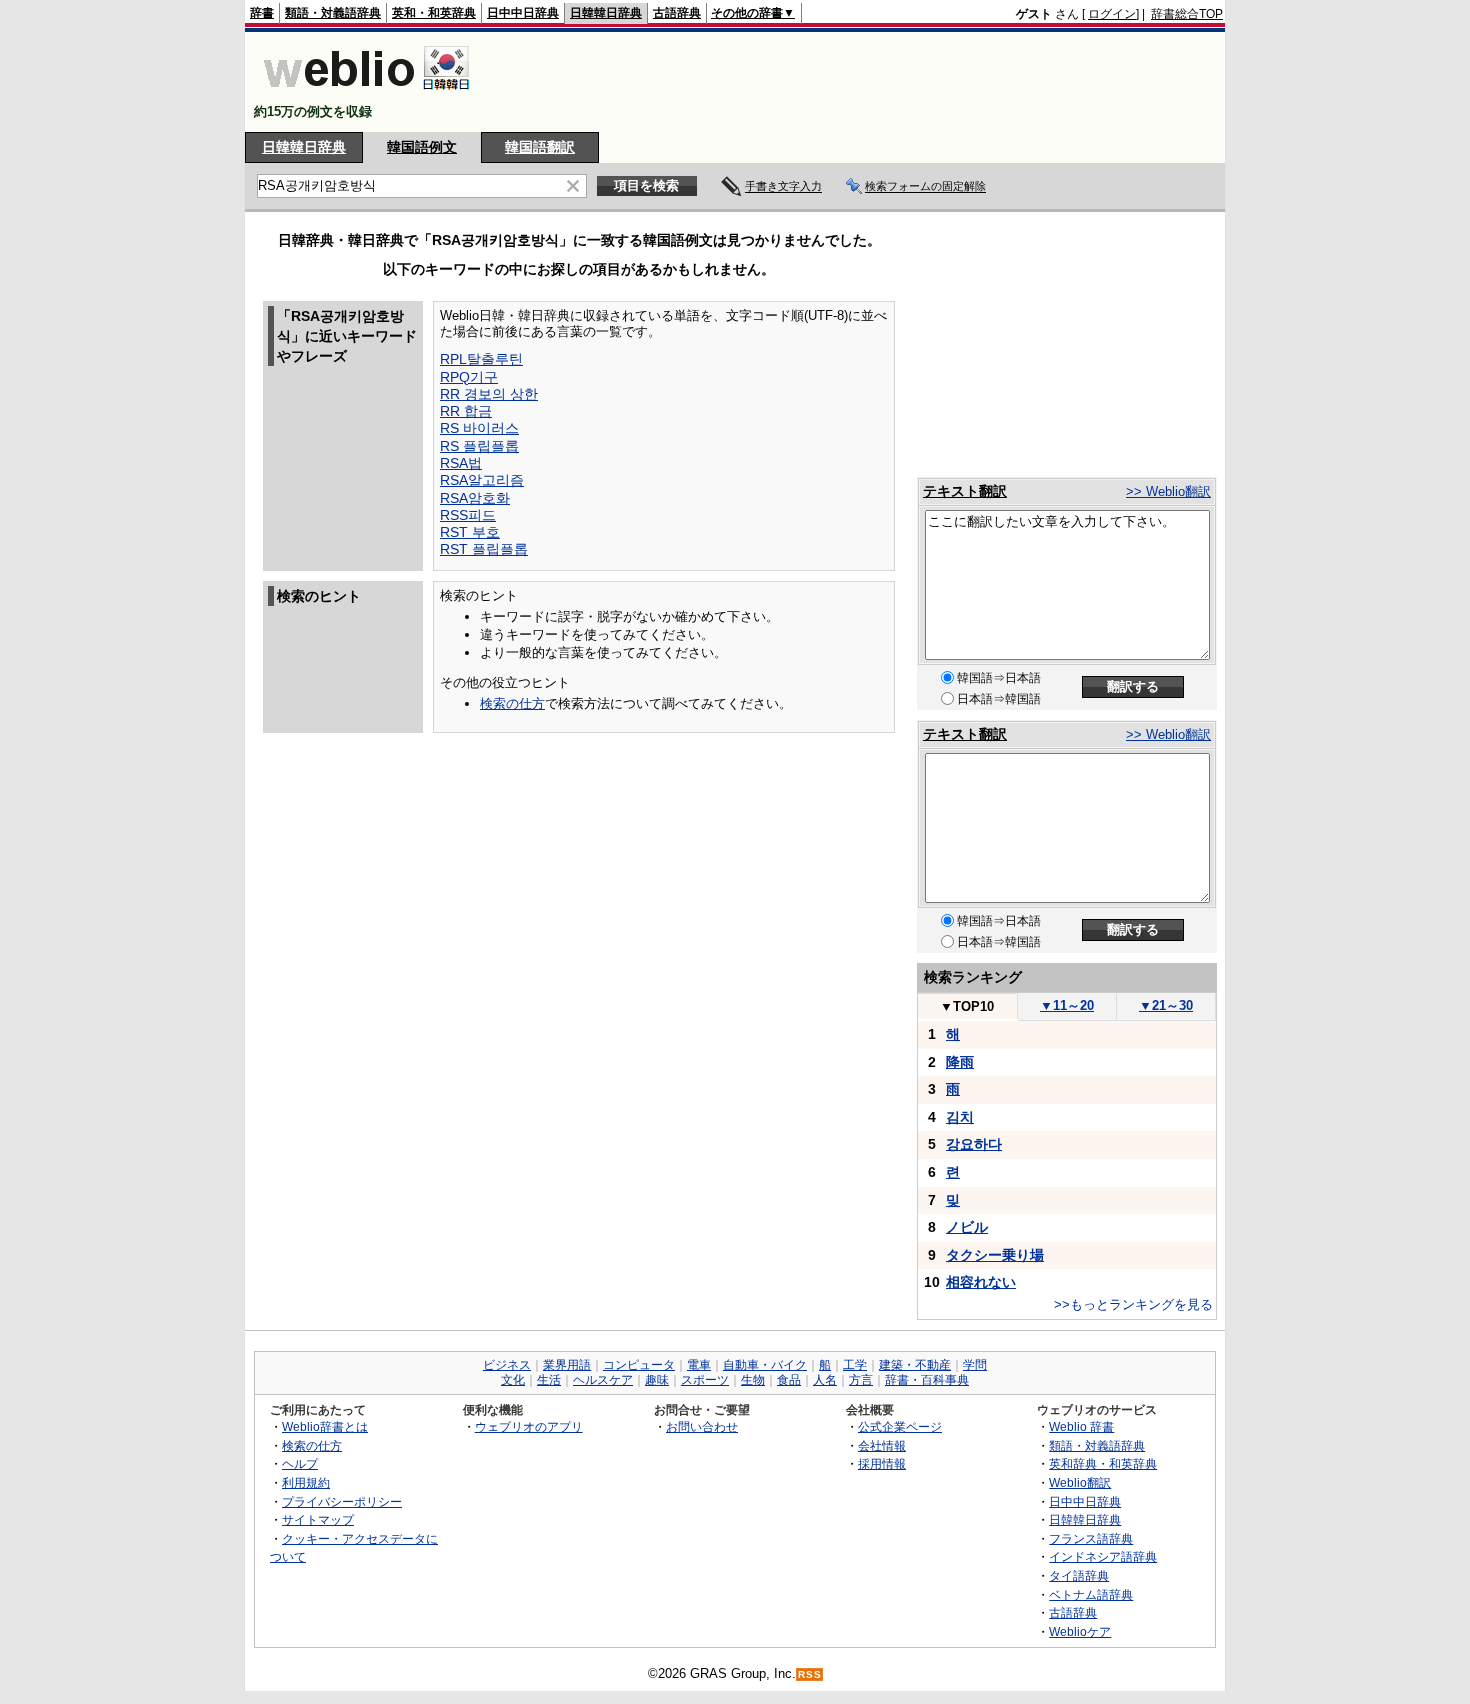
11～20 (1067, 1005)
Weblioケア (1080, 1631)
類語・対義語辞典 (333, 13)
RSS (810, 1674)
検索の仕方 (512, 703)
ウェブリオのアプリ (529, 1426)
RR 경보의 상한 (489, 394)
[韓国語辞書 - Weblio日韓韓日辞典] (366, 94)
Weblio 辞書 (1081, 1426)
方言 (861, 1380)
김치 (960, 1117)
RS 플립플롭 (479, 446)
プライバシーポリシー (342, 1501)
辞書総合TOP (1187, 14)
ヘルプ (300, 1463)
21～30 (1166, 1005)
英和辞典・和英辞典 (1103, 1463)
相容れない (981, 1282)
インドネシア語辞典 (1103, 1556)
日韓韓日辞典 (606, 13)
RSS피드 (468, 515)
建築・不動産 (915, 1365)
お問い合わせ (702, 1426)
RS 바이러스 (479, 428)
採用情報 (882, 1463)
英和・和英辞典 (434, 13)
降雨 (960, 1062)
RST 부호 (470, 532)
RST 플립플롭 (484, 549)
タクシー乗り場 (995, 1255)
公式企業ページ (900, 1426)
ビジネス (507, 1365)
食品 (789, 1380)
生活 (549, 1380)
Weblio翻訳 (1080, 1482)
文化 (513, 1380)
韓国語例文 (422, 147)
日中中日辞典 (523, 13)
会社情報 (882, 1445)
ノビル (967, 1227)
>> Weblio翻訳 (1168, 491)
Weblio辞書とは (325, 1426)
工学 (855, 1365)
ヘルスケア (603, 1380)
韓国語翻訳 (540, 147)
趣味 (657, 1380)
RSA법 (461, 463)
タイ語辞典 (1079, 1575)
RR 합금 (466, 411)
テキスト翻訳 (965, 491)
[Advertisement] (859, 82)
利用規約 (306, 1482)
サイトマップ (318, 1519)
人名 (825, 1380)
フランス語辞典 (1091, 1538)
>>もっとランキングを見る (1133, 1304)
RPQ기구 (469, 377)
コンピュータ (639, 1365)
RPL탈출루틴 (481, 359)
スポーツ (705, 1380)
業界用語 (567, 1365)
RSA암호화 (475, 498)
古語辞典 (677, 13)
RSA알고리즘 (482, 480)
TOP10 (967, 1006)
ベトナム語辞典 (1091, 1594)
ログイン (1112, 14)
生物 (753, 1380)
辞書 (262, 13)
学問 (975, 1365)
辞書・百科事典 (927, 1380)
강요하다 (974, 1144)
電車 (699, 1365)
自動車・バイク (765, 1365)
